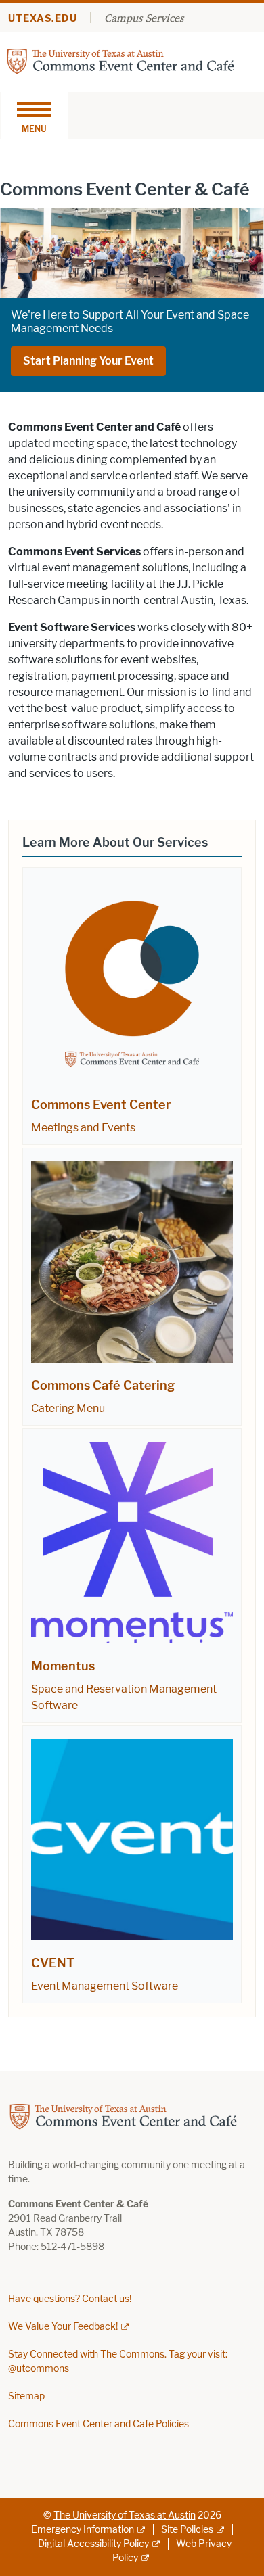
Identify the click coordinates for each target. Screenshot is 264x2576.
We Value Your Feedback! (63, 2327)
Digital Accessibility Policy (93, 2544)
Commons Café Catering (103, 1386)
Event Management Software (105, 1986)
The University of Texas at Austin (125, 2515)
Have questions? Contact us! (70, 2299)
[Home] (121, 61)
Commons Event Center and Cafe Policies (98, 2424)
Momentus (63, 1666)
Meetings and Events (83, 1128)
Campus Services (144, 18)
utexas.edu (43, 19)
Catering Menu (68, 1408)
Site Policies (187, 2530)
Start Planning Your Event (88, 361)
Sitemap (26, 2396)
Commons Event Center (101, 1105)
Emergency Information (83, 2530)
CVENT (53, 1963)
